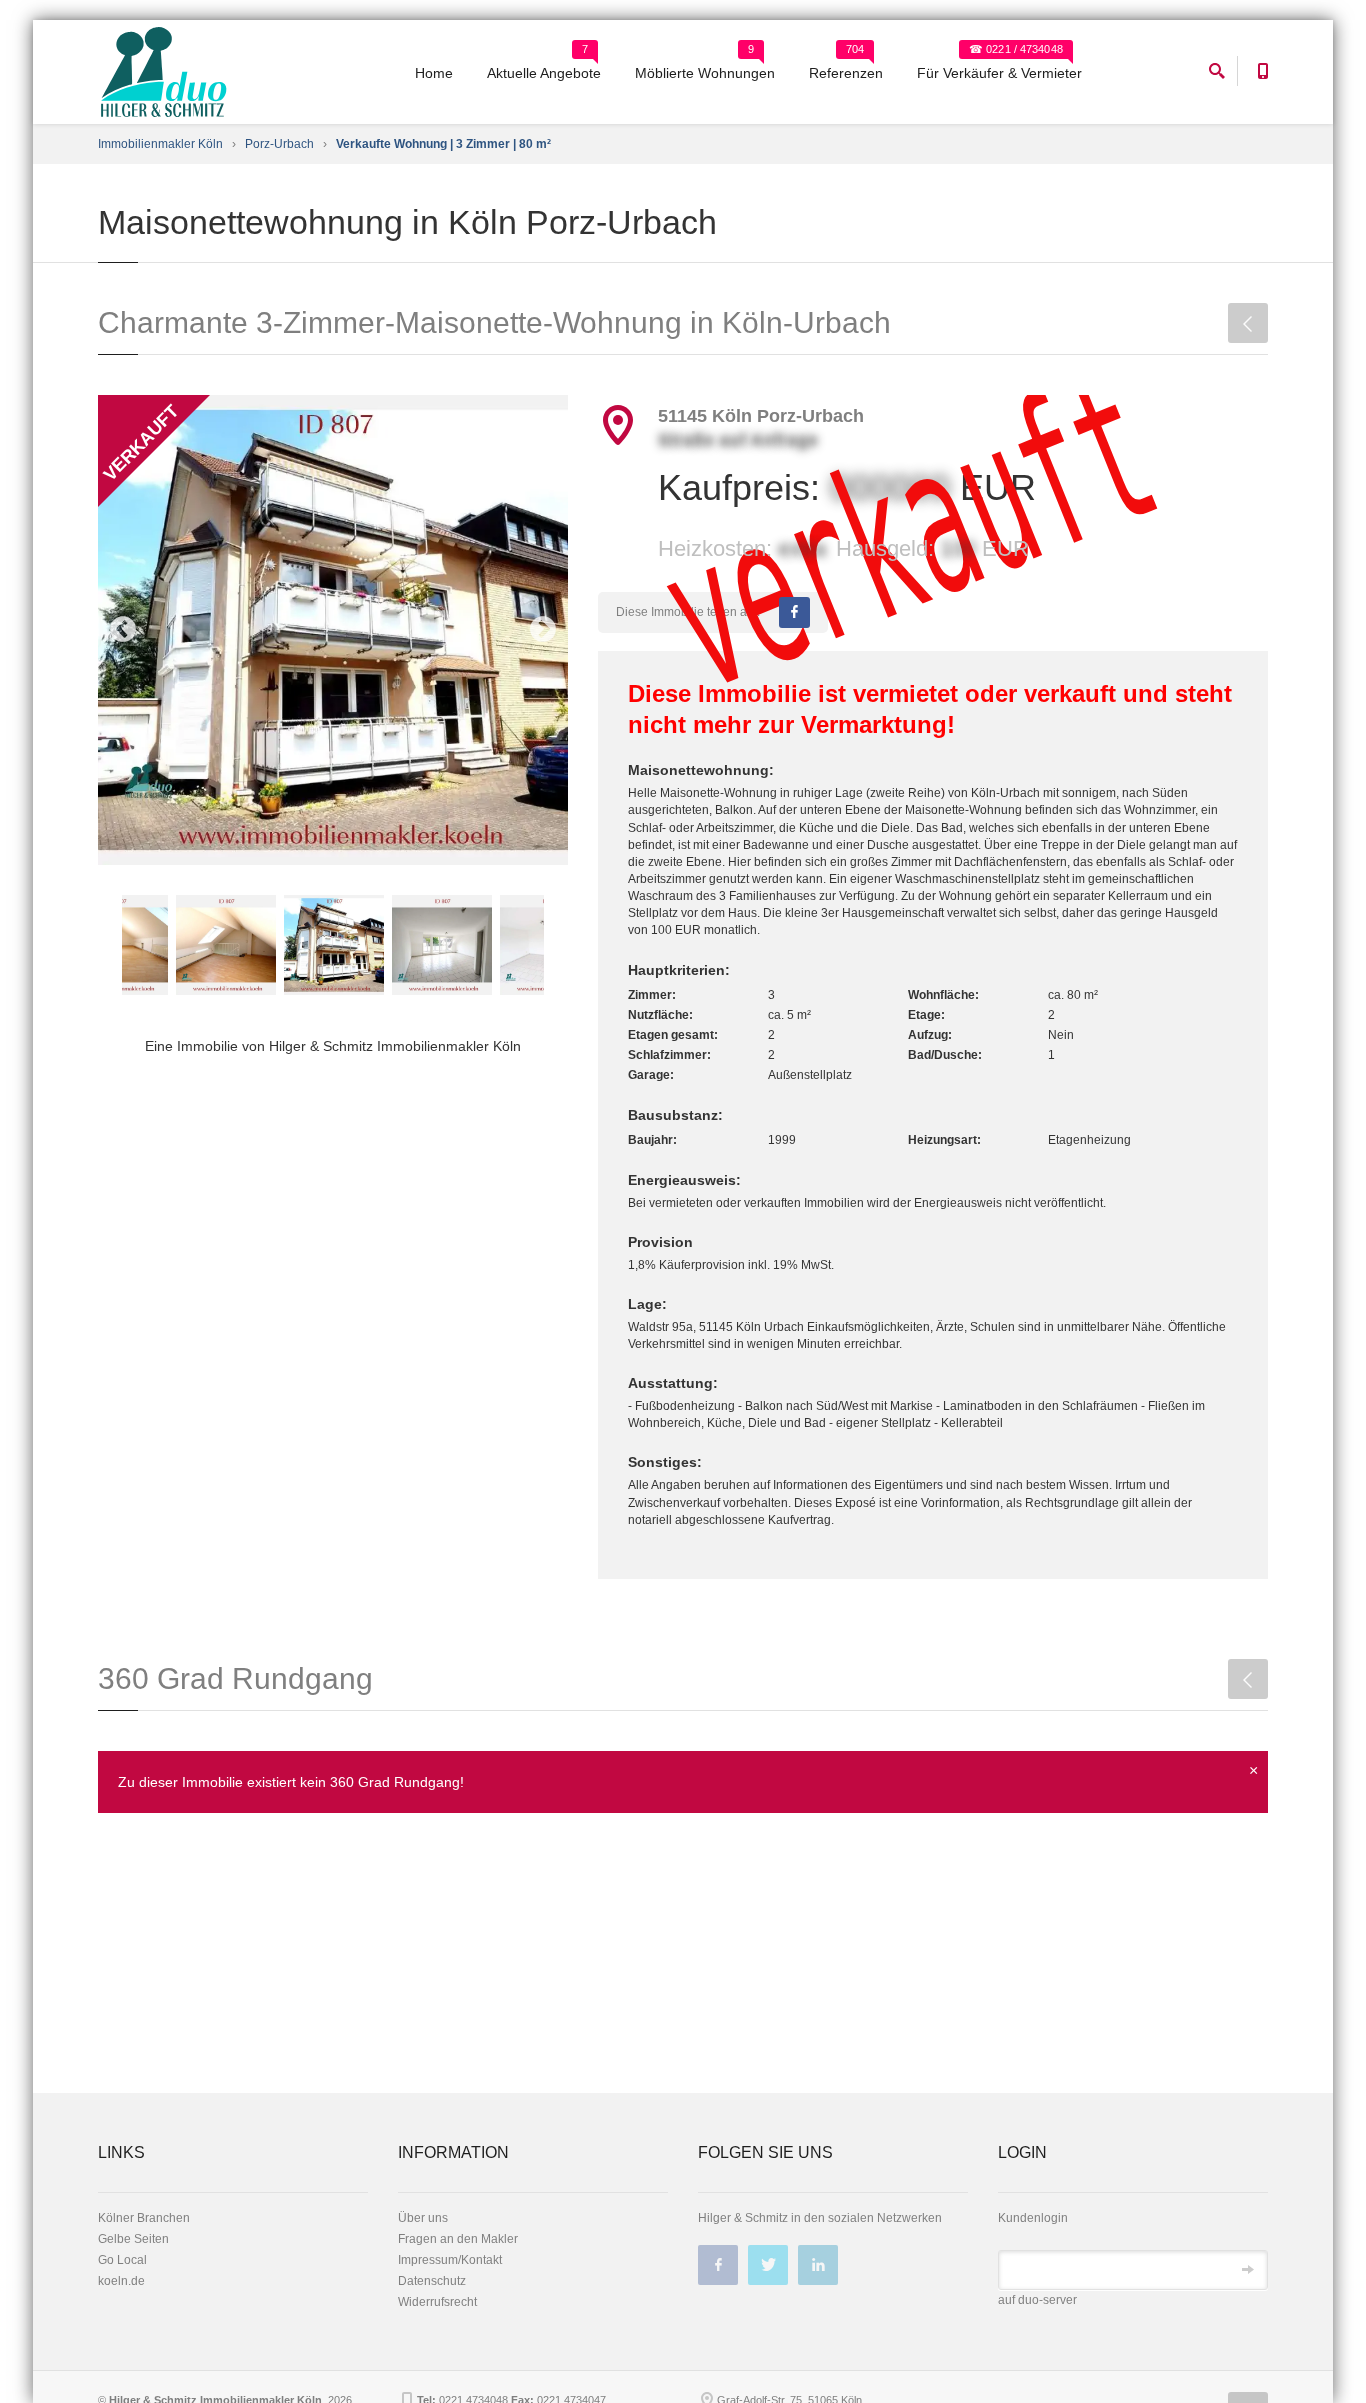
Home (434, 73)
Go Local (122, 2260)
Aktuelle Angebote (544, 73)
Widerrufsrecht (437, 2302)
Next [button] (543, 630)
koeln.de (121, 2281)
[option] (333, 630)
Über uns (423, 2218)
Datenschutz (432, 2281)
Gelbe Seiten (133, 2239)
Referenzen (846, 73)
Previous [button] (123, 630)
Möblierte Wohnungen (705, 73)
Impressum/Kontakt (450, 2260)
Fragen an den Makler (458, 2239)
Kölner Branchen (144, 2218)
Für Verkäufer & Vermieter (999, 73)
